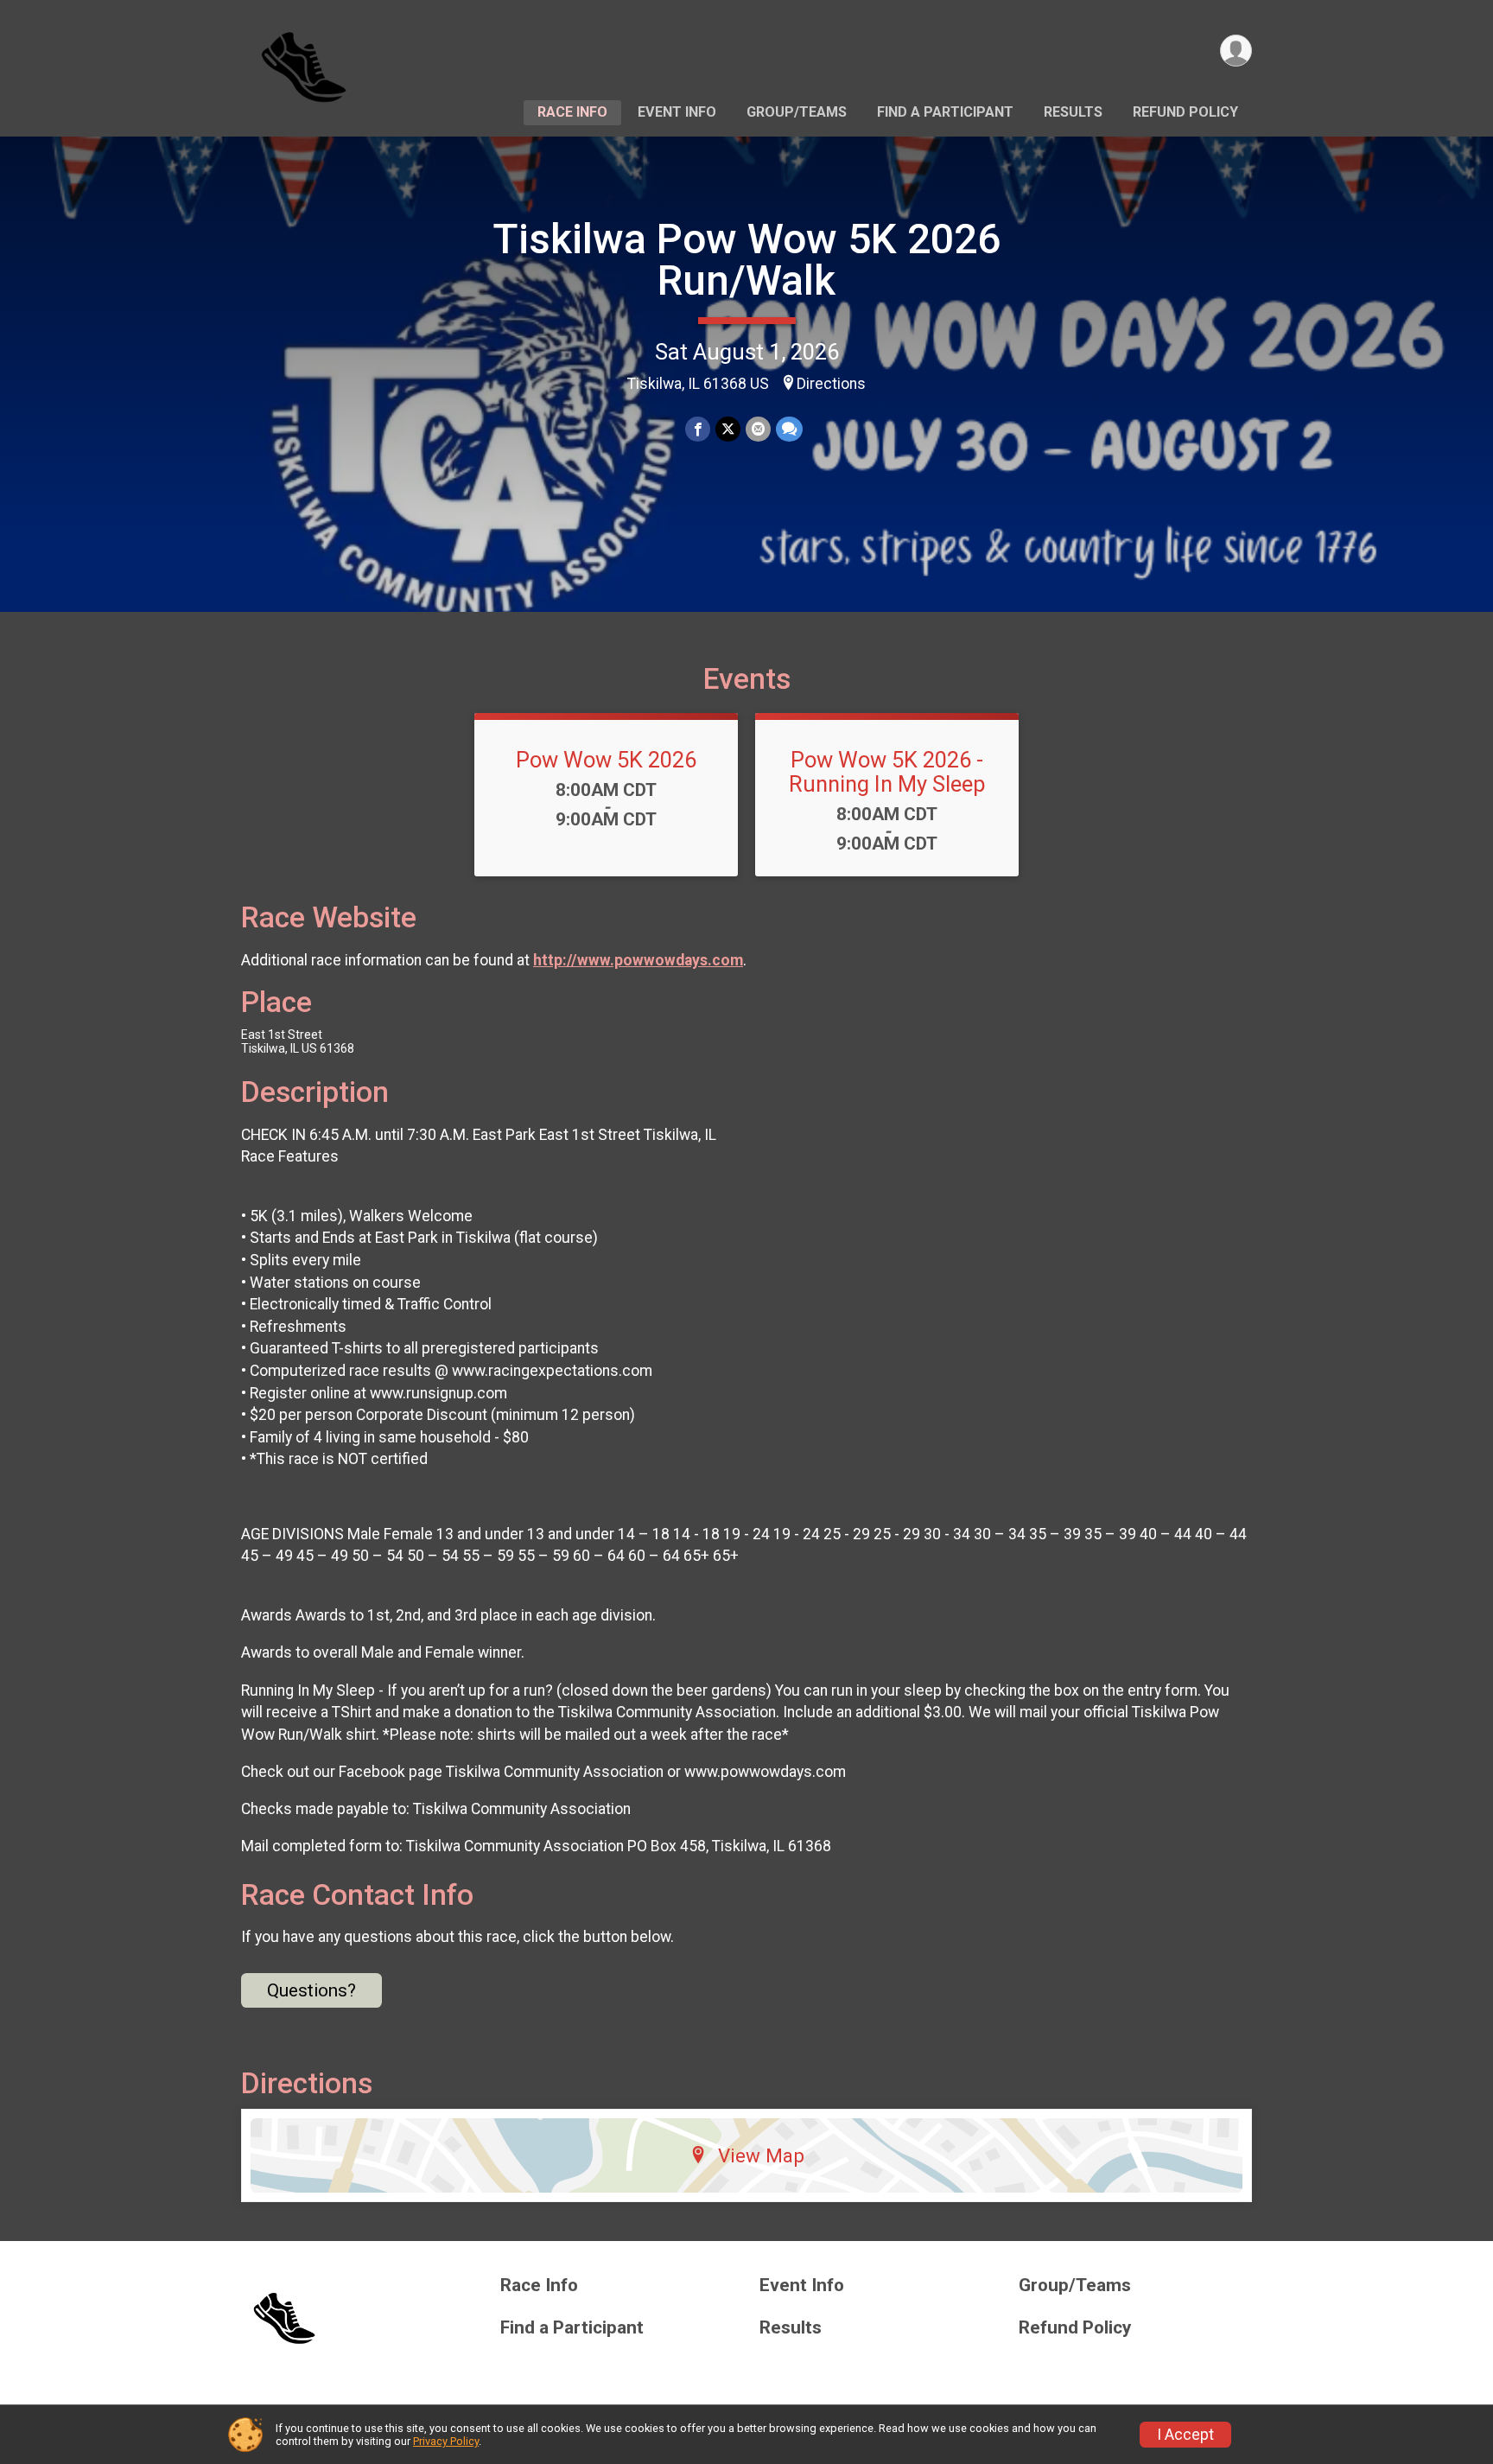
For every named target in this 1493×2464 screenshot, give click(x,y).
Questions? (311, 1990)
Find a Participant (945, 112)
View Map (761, 2155)
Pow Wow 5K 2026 (606, 760)
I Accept (1185, 2435)
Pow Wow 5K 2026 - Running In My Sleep (887, 772)
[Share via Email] (758, 429)
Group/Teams (797, 112)
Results (1073, 112)
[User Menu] (1236, 51)
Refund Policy (1185, 112)
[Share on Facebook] (698, 429)
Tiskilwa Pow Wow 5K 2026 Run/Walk (746, 260)
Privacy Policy (446, 2441)
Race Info (572, 112)
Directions (831, 384)
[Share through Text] (789, 429)
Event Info (677, 112)
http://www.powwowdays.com (638, 960)
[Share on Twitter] (728, 429)
